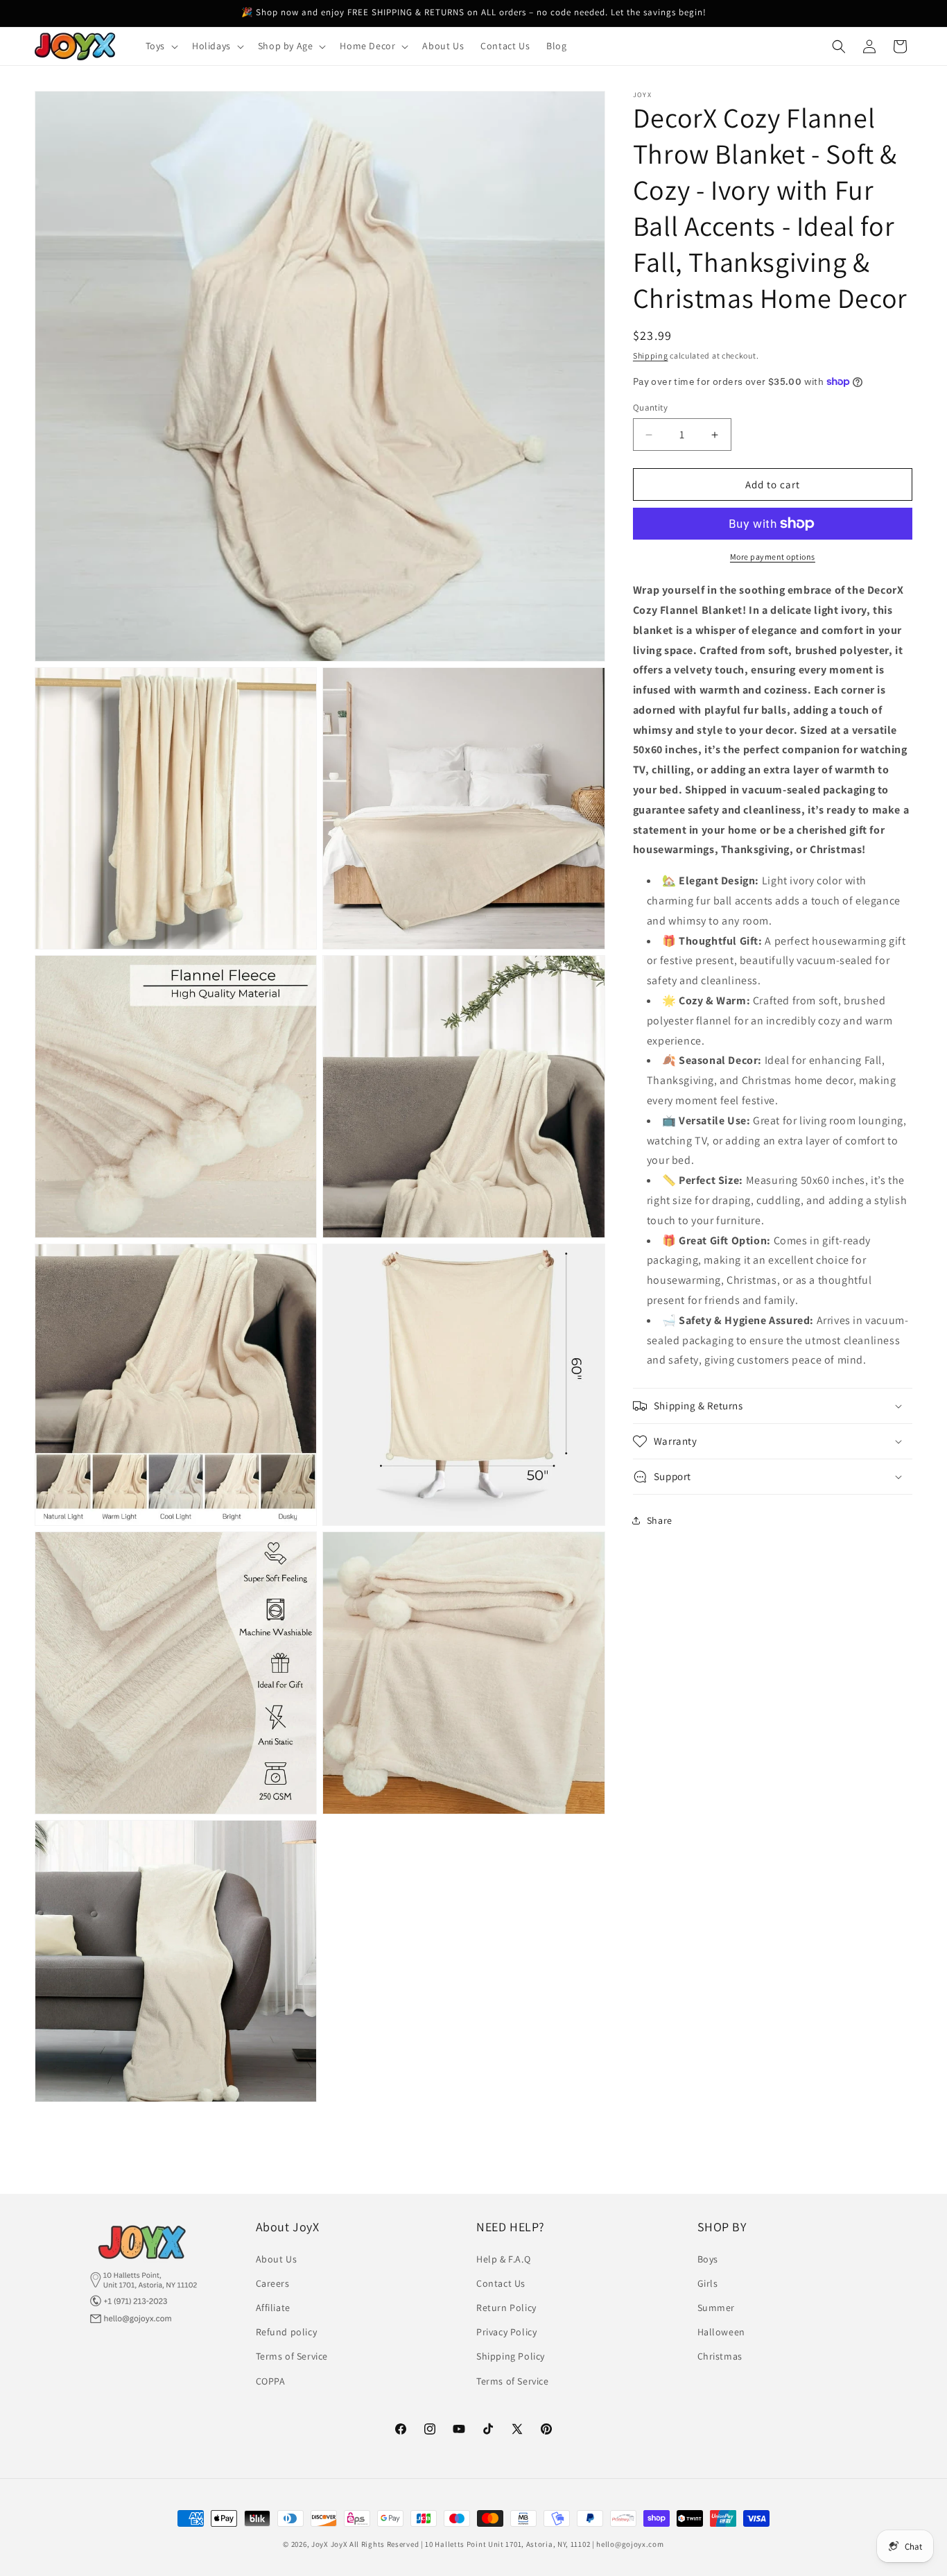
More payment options (773, 557)
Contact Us (501, 2283)
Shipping (651, 355)
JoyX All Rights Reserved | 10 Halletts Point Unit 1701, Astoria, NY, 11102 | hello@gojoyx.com (497, 2544)
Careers (273, 2283)
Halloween (721, 2332)
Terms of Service (292, 2356)
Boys (708, 2258)
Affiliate (273, 2308)
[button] (160, 46)
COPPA (271, 2380)
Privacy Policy (506, 2332)
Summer (716, 2308)
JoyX (320, 2544)
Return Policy (506, 2308)
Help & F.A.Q (503, 2258)
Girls (708, 2283)
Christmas (720, 2356)
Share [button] (660, 1520)
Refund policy (287, 2332)
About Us (277, 2258)
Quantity (650, 407)
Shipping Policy (511, 2356)
